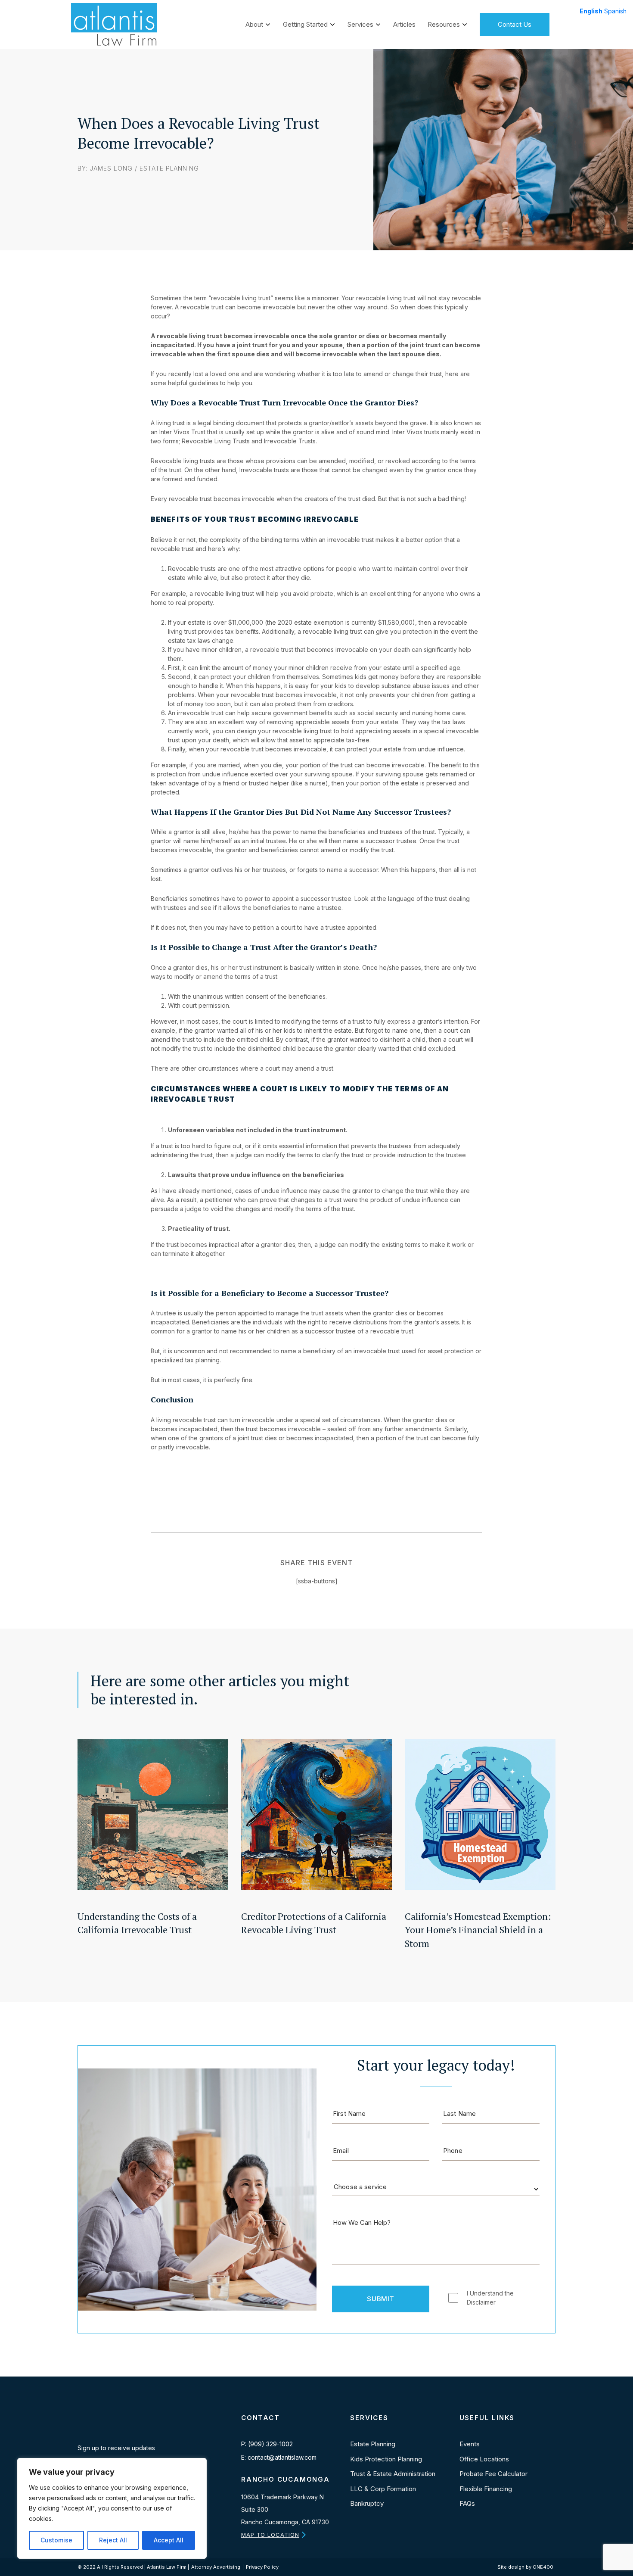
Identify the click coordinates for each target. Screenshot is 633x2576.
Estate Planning (169, 168)
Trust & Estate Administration (393, 2474)
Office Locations (484, 2459)
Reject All (113, 2540)
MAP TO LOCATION (270, 2535)
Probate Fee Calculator (493, 2474)
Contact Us (515, 24)
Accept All (169, 2540)
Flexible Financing (486, 2489)
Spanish (615, 11)
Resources (444, 24)
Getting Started (305, 24)
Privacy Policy (262, 2567)
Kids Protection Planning (386, 2459)
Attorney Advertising (216, 2567)
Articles (404, 24)
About (254, 24)
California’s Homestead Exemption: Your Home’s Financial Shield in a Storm (478, 1930)
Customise (56, 2540)
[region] (112, 2508)
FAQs (467, 2503)
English (591, 11)
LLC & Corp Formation (383, 2489)
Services (360, 24)
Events (470, 2444)
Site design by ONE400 (525, 2567)
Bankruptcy (367, 2503)
